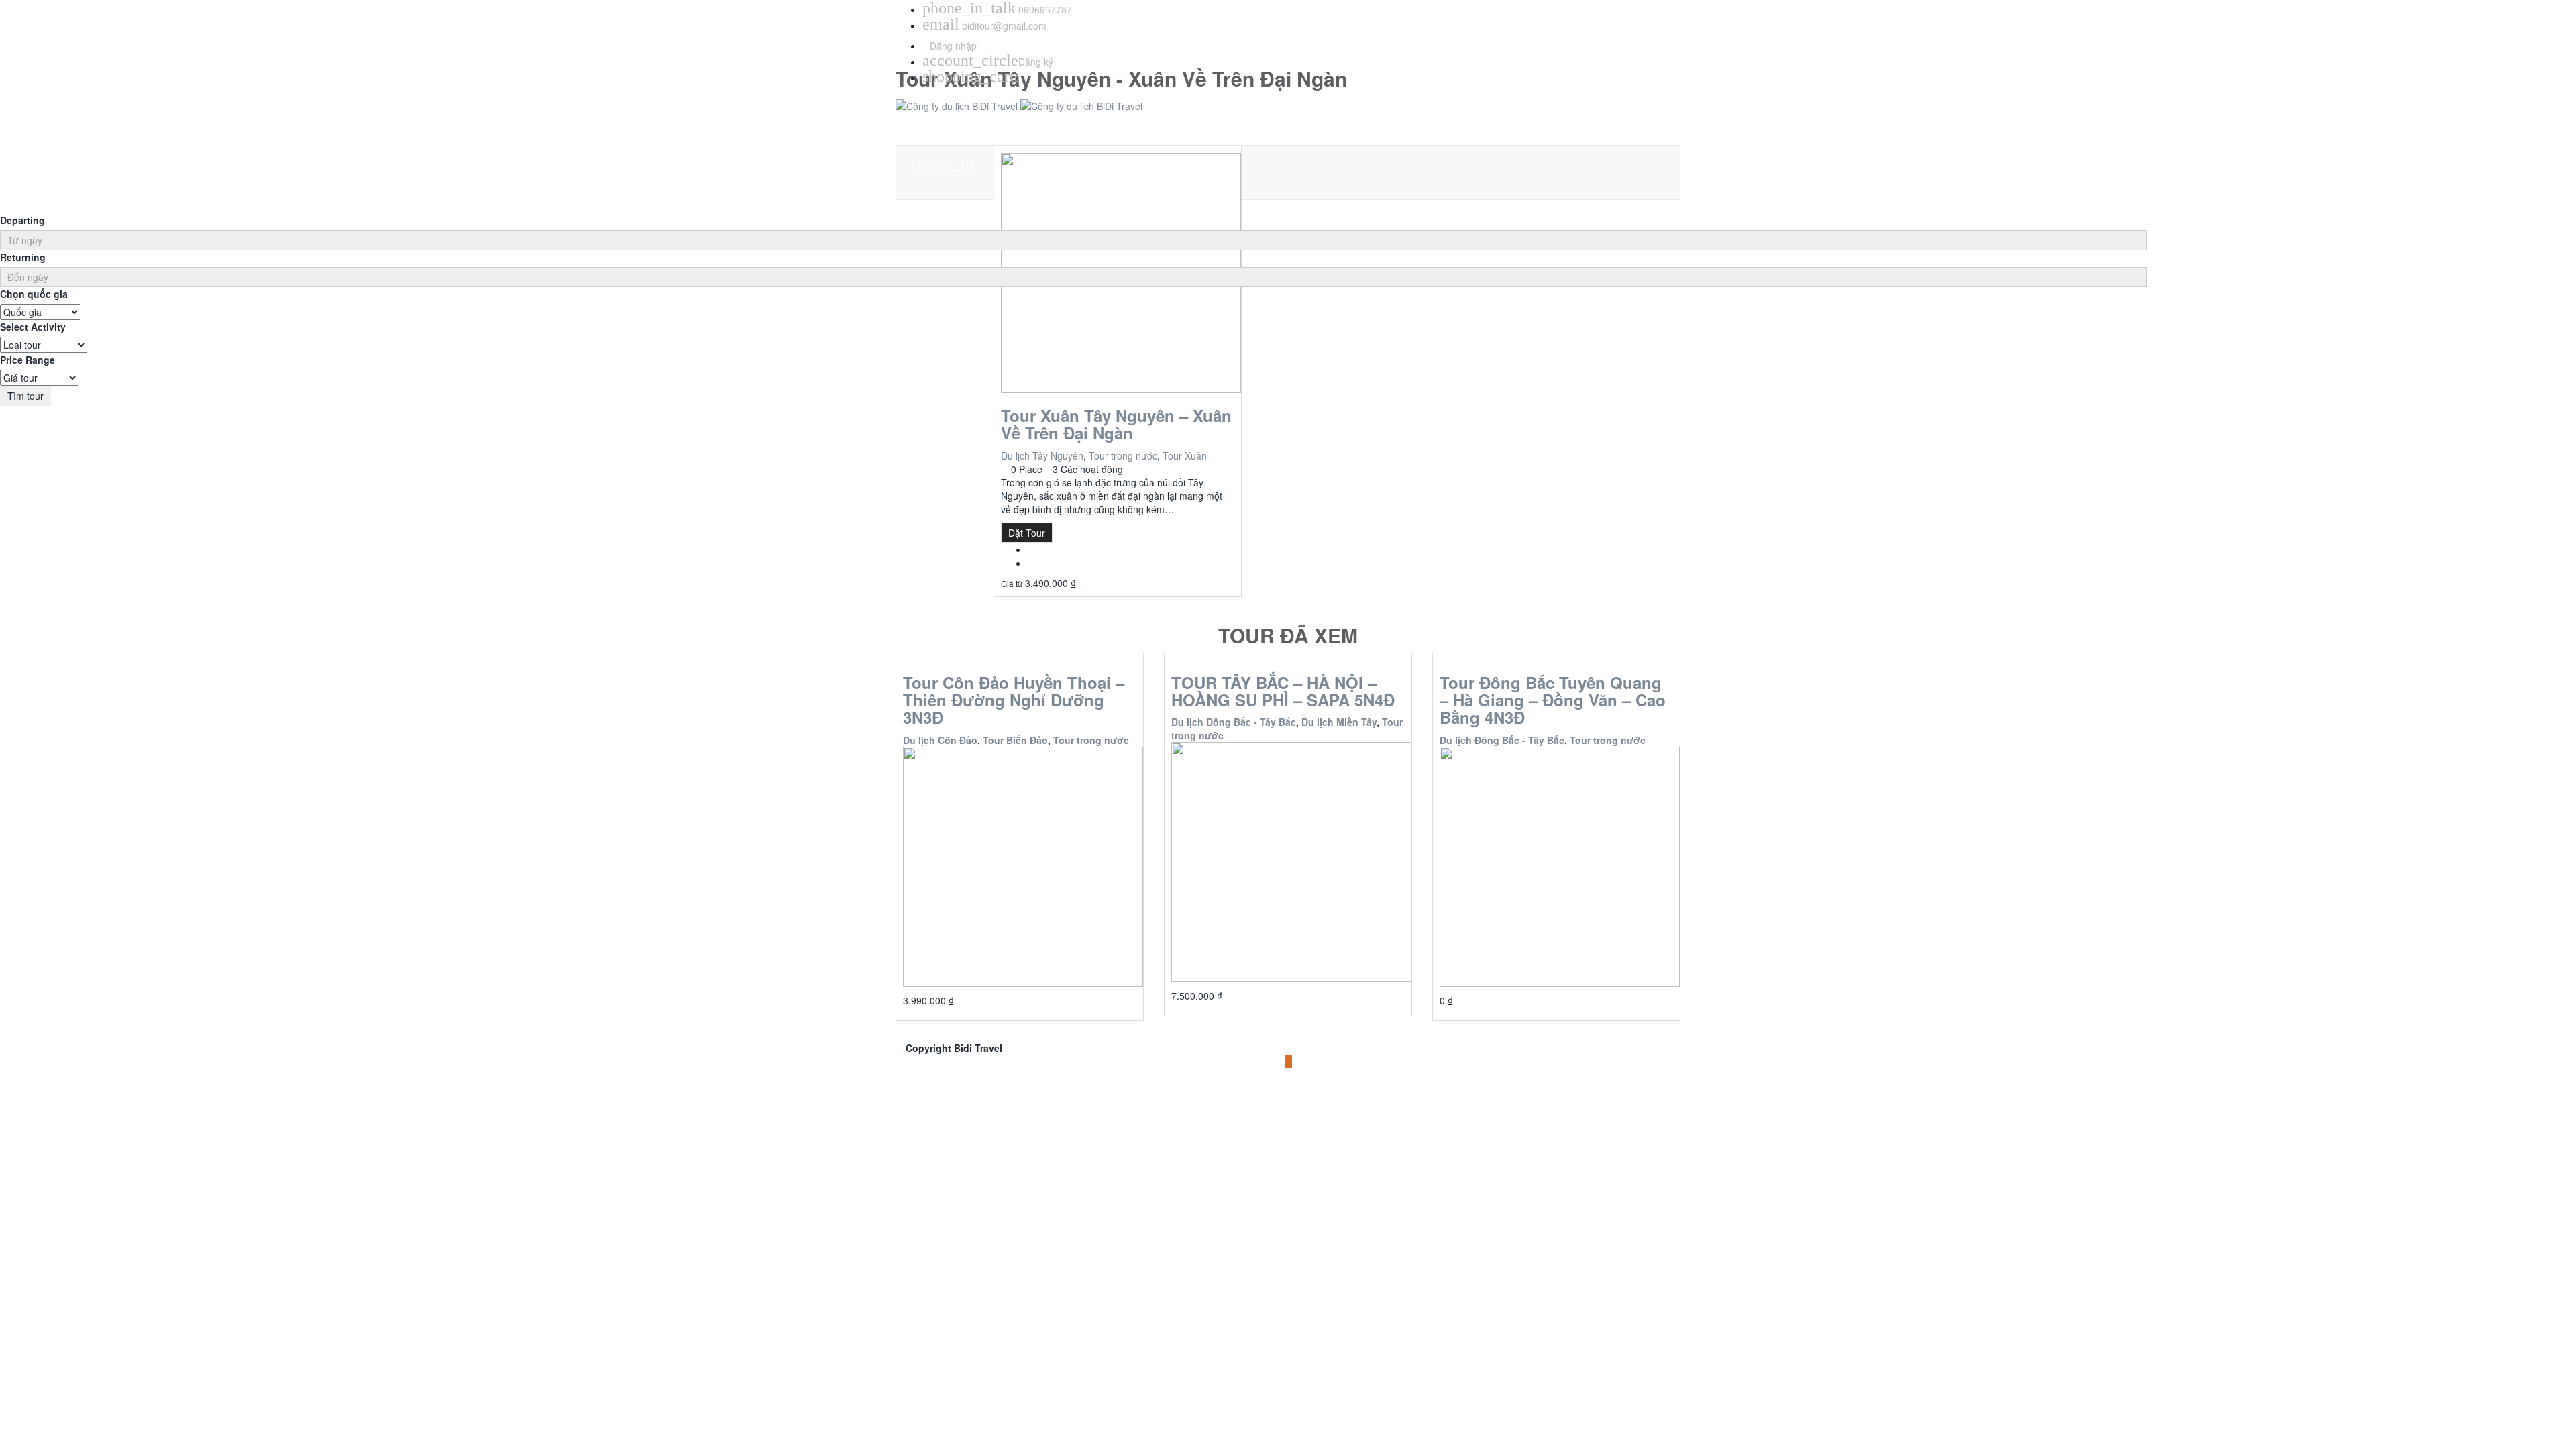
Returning (23, 257)
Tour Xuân (1185, 455)
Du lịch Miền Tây (1339, 722)
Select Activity (33, 327)
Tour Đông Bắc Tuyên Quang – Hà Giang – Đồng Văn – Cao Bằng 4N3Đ (1553, 700)
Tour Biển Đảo (1015, 740)
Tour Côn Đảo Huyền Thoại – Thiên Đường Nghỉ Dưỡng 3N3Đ (1014, 700)
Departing (22, 220)
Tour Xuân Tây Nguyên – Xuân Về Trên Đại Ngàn (1116, 424)
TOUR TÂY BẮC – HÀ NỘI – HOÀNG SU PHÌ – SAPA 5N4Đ (1283, 691)
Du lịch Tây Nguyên (1042, 455)
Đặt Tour (1027, 533)
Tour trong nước (1123, 455)
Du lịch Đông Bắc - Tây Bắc (1234, 722)
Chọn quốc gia (34, 294)
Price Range (28, 360)
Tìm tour (25, 396)
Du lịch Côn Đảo (940, 740)
